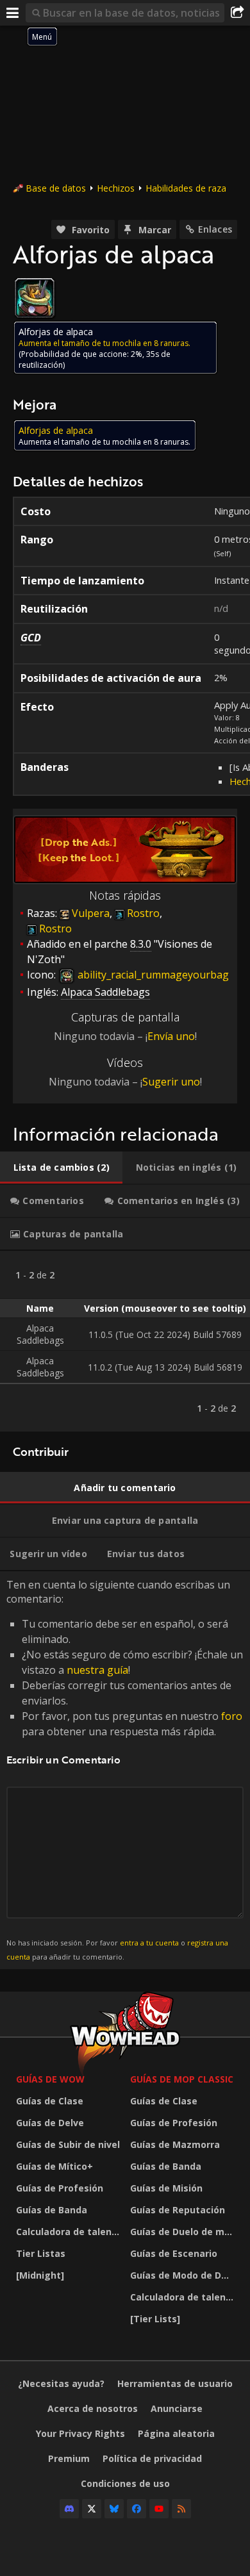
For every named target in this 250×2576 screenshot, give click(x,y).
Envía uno (171, 1036)
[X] (92, 2509)
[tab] (61, 1168)
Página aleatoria (176, 2433)
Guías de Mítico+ (54, 2166)
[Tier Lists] (155, 2319)
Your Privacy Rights (80, 2433)
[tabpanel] (125, 1341)
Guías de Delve (50, 2123)
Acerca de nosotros (93, 2408)
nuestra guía (97, 1670)
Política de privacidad (152, 2458)
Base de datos (56, 188)
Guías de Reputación (178, 2210)
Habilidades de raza (186, 188)
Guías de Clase (50, 2101)
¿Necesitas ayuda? (61, 2383)
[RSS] (181, 2509)
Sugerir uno (171, 1082)
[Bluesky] (114, 2509)
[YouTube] (159, 2509)
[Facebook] (137, 2509)
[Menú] (13, 13)
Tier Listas (41, 2253)
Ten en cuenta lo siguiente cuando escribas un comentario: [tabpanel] (125, 1770)
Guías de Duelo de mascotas (184, 2232)
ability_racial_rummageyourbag (152, 975)
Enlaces (215, 229)
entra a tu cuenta (149, 1943)
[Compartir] (237, 13)
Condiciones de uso (125, 2483)
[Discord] (69, 2509)
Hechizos (116, 188)
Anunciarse (177, 2408)
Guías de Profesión (60, 2188)
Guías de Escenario (174, 2253)
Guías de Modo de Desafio (184, 2275)
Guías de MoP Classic (182, 2079)
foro (232, 1716)
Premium (69, 2458)
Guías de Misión (166, 2188)
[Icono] (35, 298)
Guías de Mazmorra (175, 2144)
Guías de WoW (50, 2079)
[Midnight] (40, 2275)
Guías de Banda (52, 2210)
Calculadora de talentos (70, 2232)
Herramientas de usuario (175, 2383)
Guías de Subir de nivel (68, 2144)
